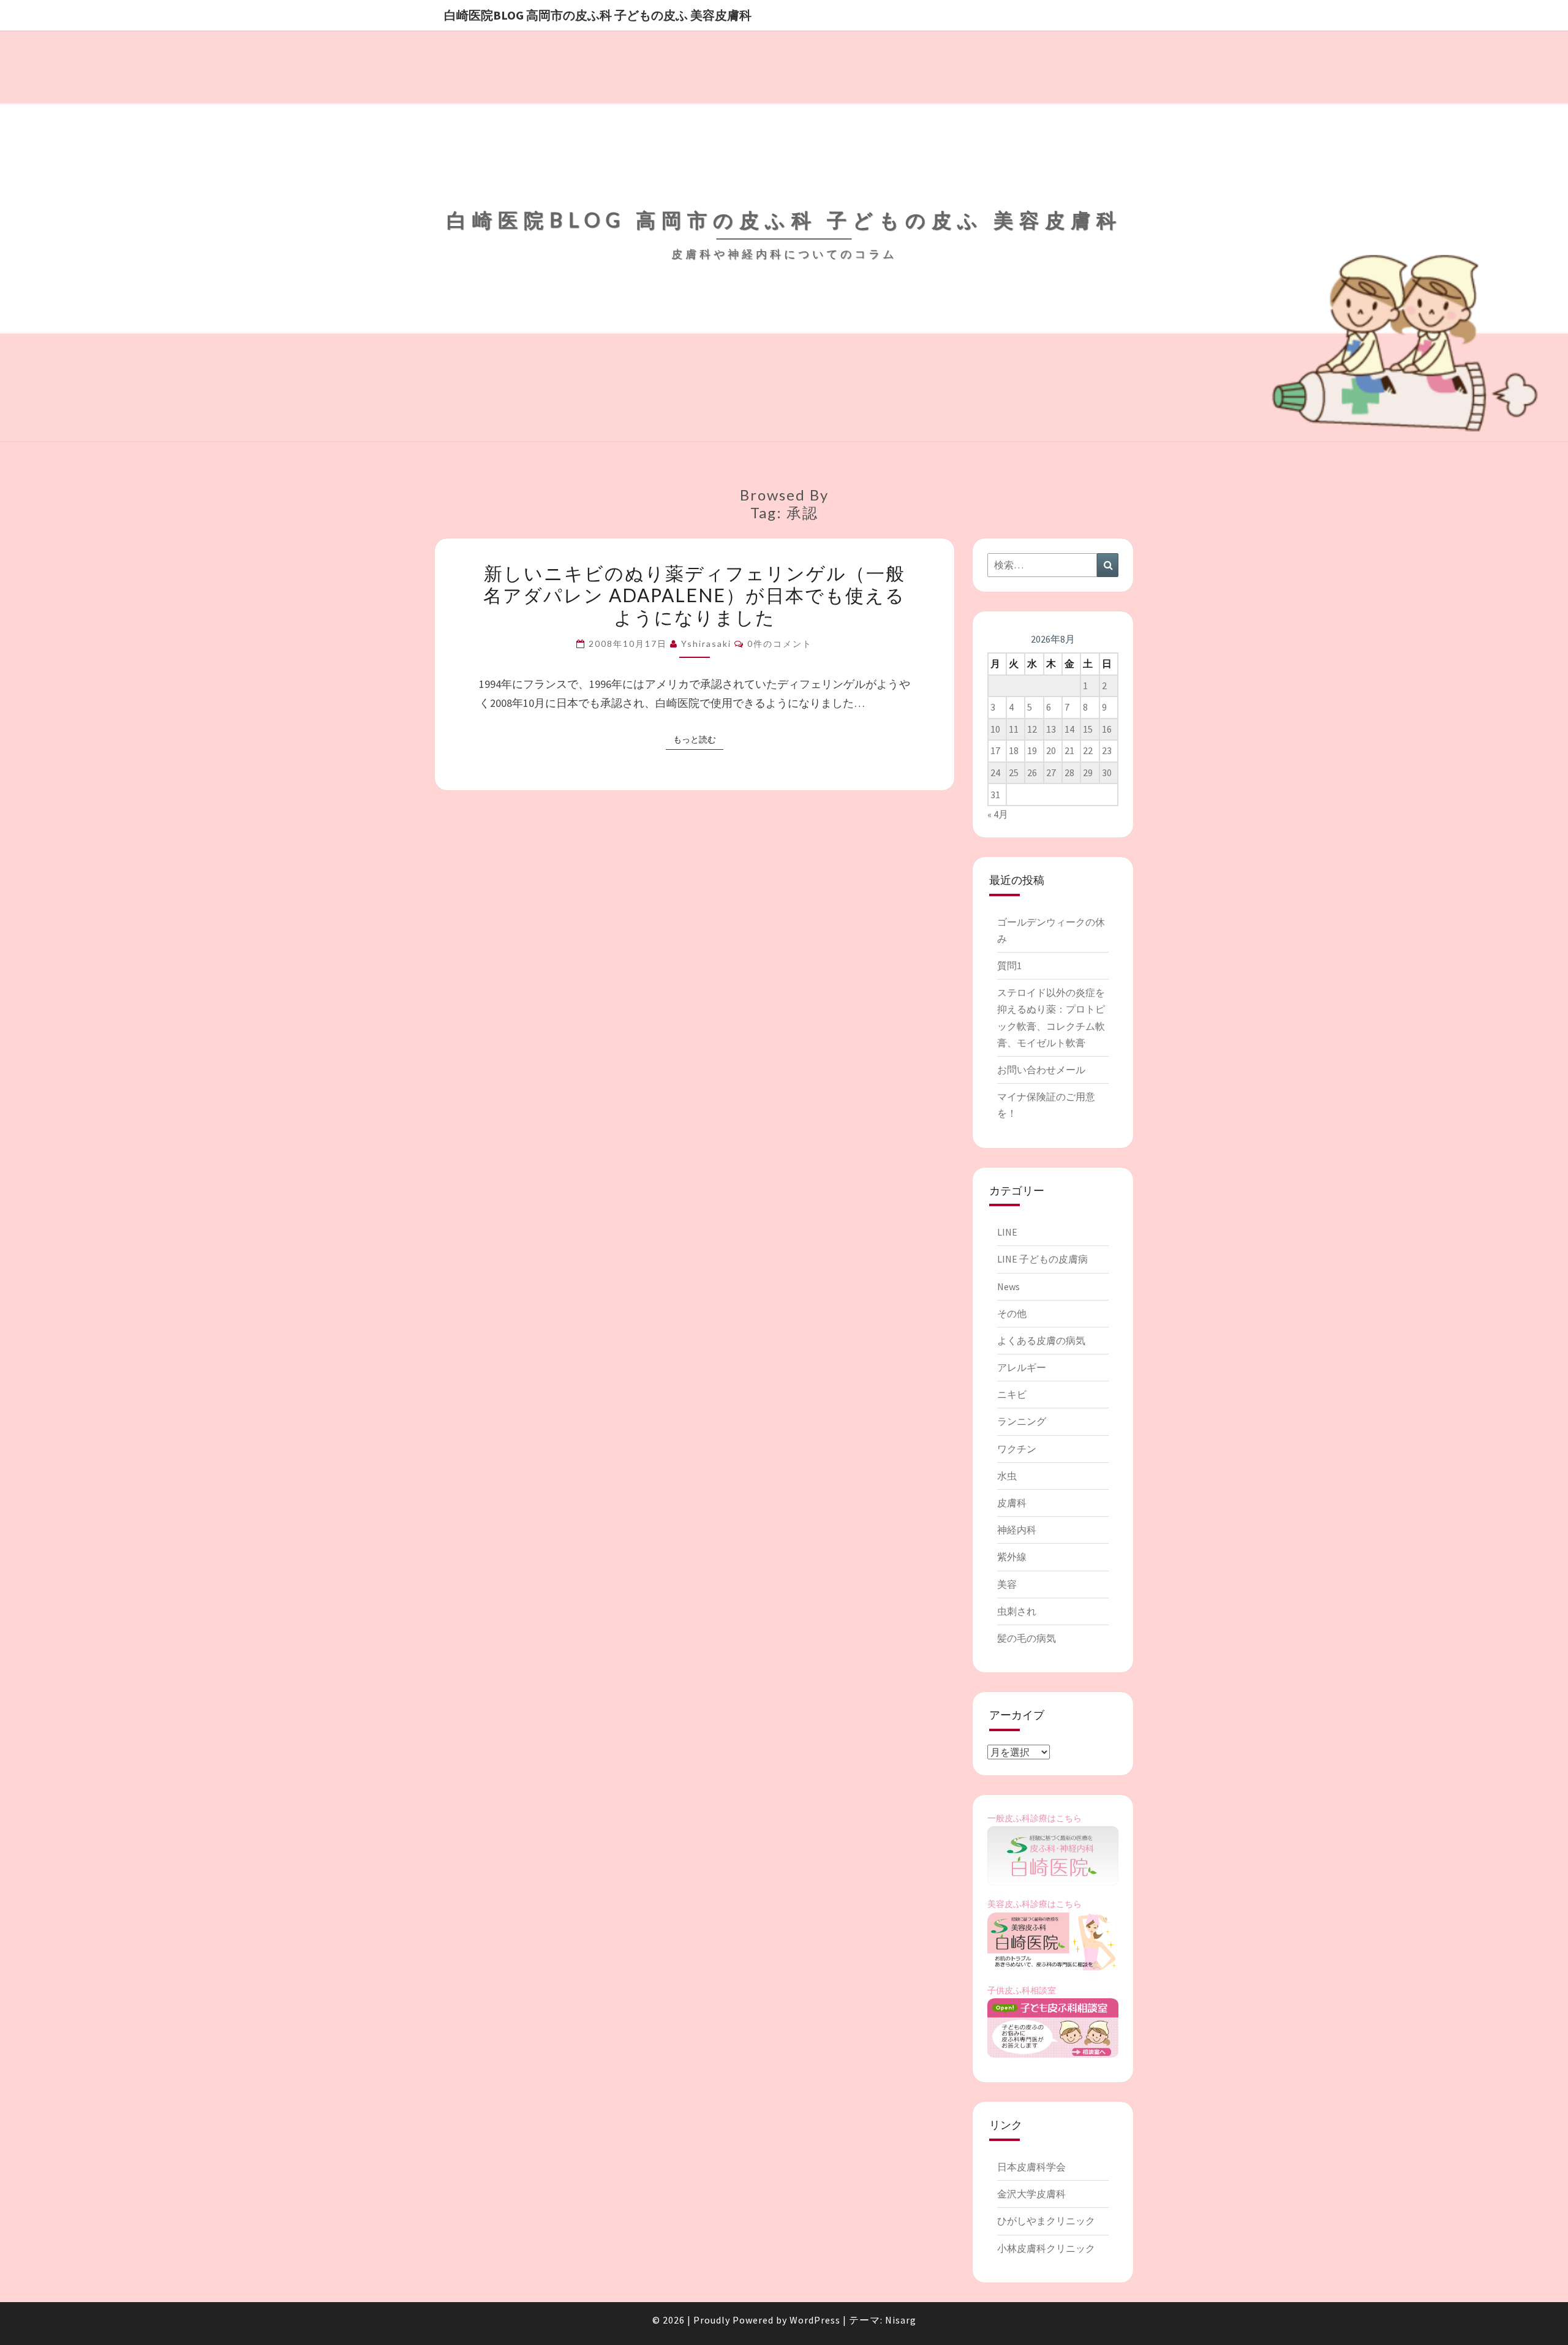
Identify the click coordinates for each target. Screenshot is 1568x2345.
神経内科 (1017, 1530)
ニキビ (1012, 1394)
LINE (1007, 1232)
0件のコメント (780, 644)
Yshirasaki (706, 644)
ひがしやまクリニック (1046, 2221)
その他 (1012, 1313)
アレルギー (1022, 1367)
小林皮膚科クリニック (1046, 2248)
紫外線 (1012, 1557)
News (1008, 1286)
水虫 (1007, 1476)
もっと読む (698, 739)
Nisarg (901, 2320)
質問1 (1009, 965)
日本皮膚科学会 (1031, 2167)
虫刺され (1017, 1611)
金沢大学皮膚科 (1031, 2194)
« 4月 (998, 814)
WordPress (815, 2320)
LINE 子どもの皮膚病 (1042, 1259)
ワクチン (1017, 1449)
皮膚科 (1012, 1503)
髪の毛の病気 (1027, 1638)
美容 (1007, 1584)
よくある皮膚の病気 (1041, 1340)
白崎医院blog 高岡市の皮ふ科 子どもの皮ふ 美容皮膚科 (598, 15)
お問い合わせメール (1041, 1070)
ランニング (1022, 1421)
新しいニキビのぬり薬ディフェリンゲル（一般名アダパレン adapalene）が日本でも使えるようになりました (694, 595)
